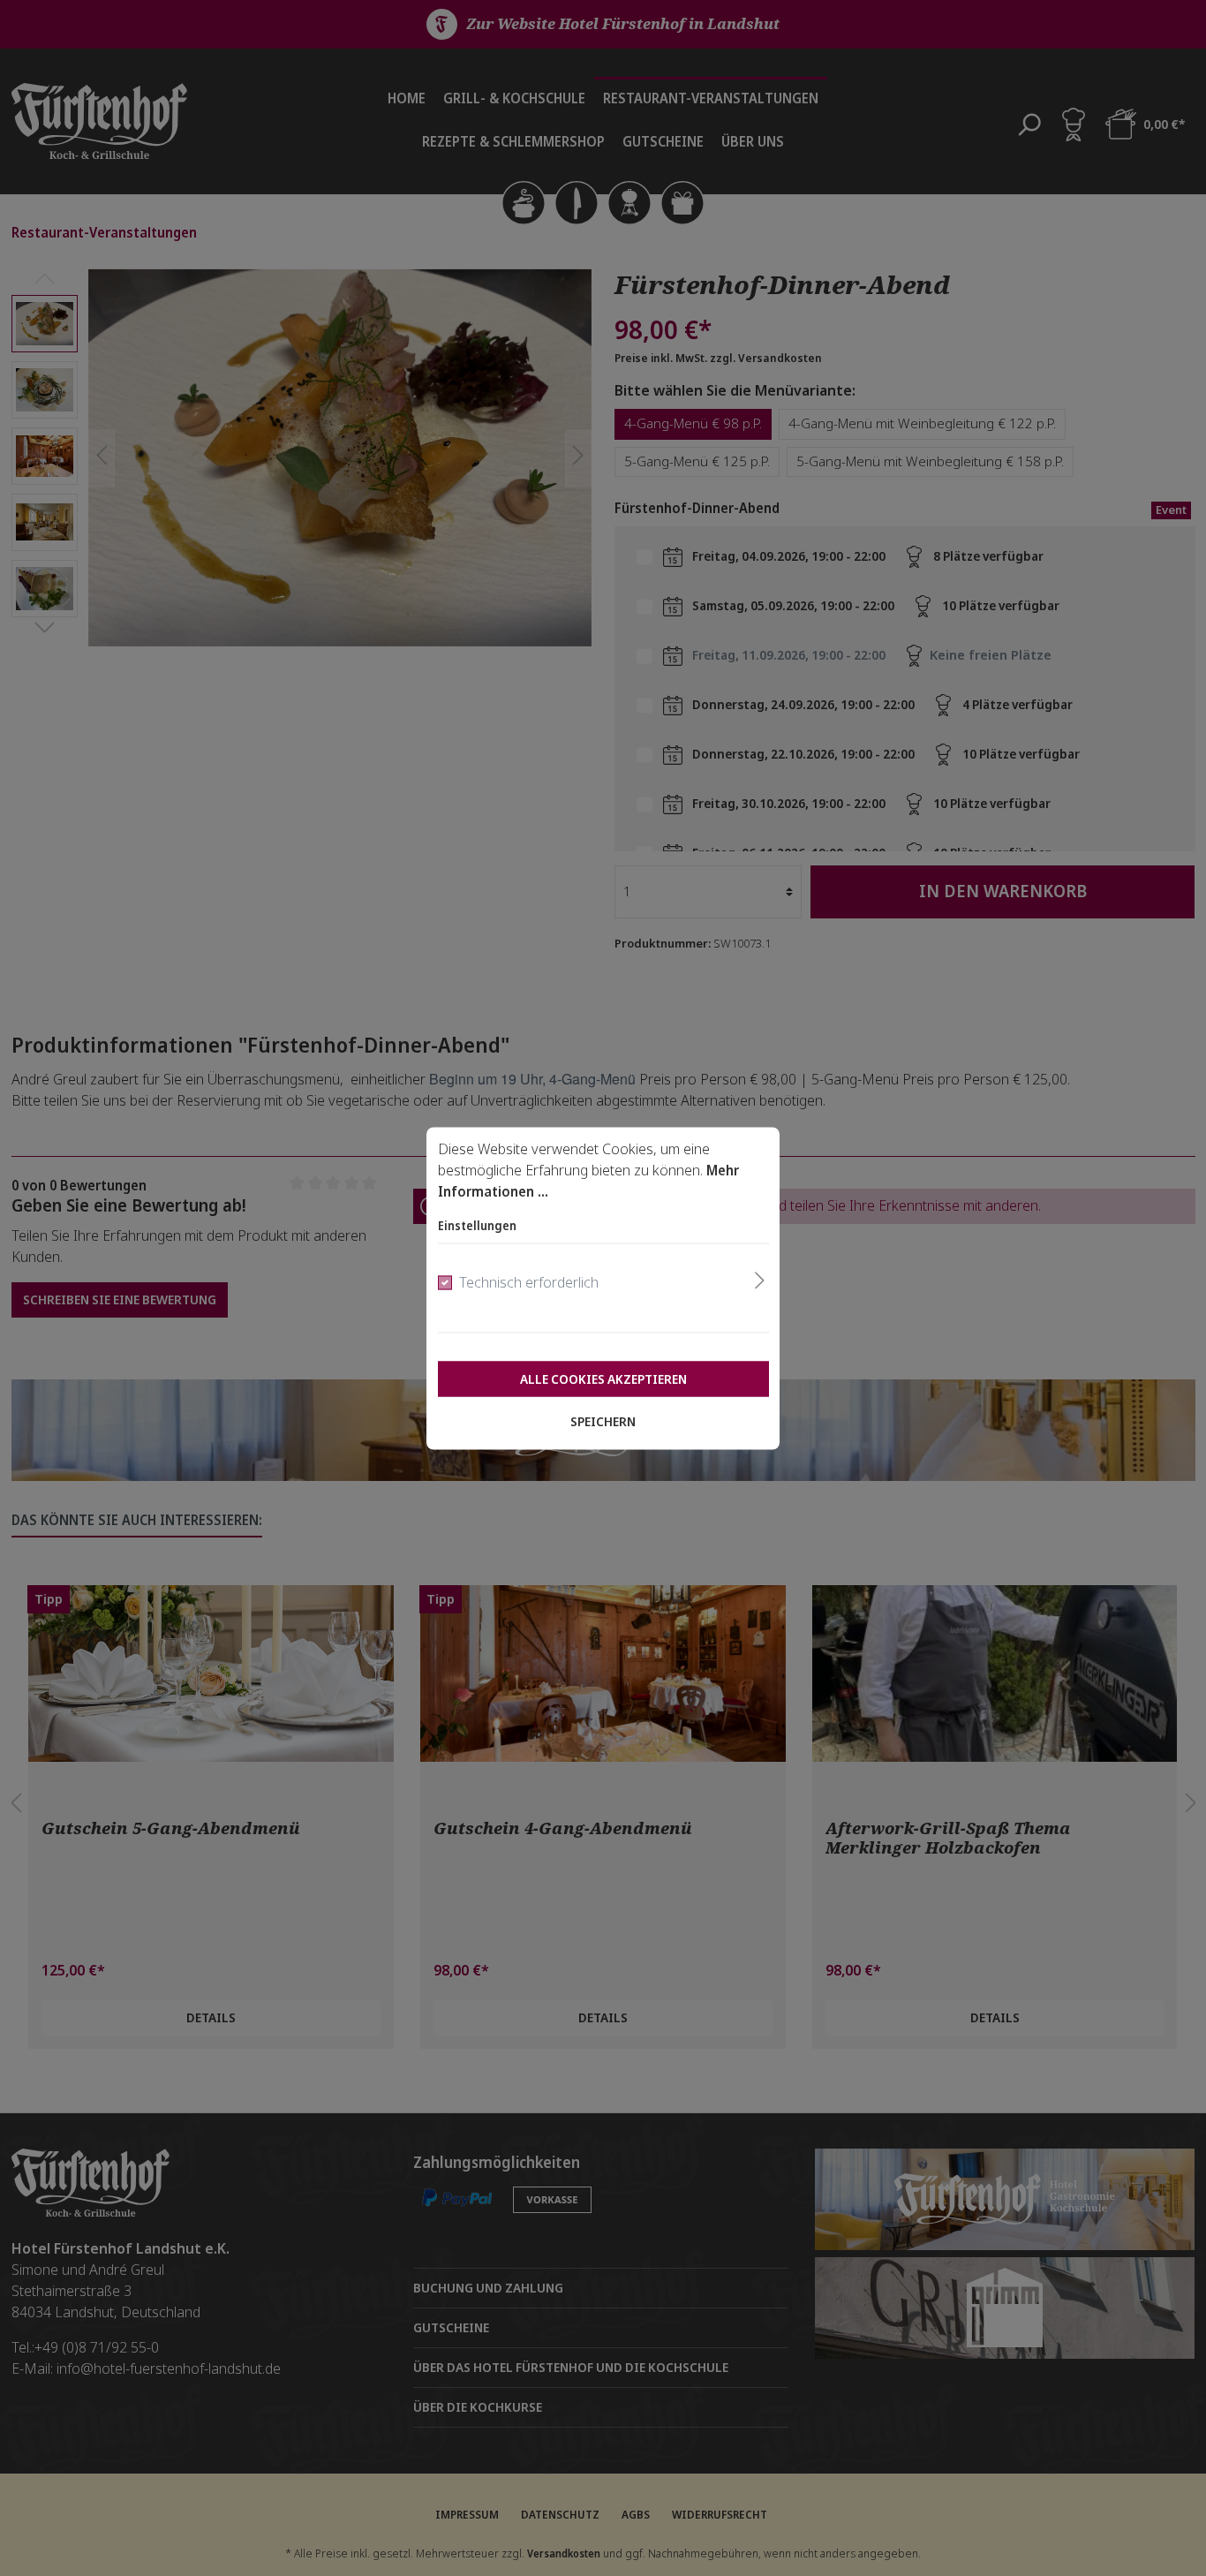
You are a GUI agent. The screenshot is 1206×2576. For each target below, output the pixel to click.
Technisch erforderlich (529, 1282)
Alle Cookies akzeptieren (603, 1379)
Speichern (603, 1421)
